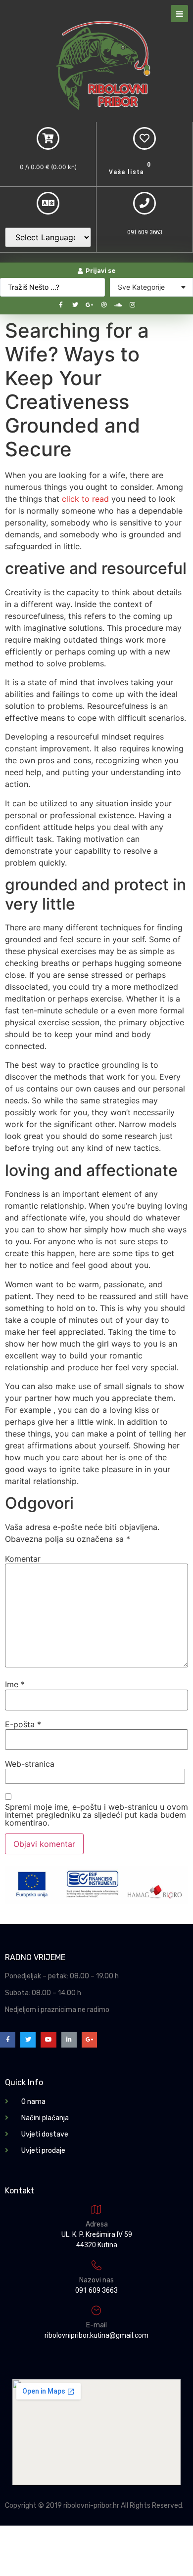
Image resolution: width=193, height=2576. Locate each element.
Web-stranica (30, 1764)
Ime (15, 1684)
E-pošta (23, 1724)
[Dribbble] (104, 305)
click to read (85, 499)
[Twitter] (75, 305)
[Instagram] (133, 305)
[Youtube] (48, 2040)
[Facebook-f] (61, 305)
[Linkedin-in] (69, 2040)
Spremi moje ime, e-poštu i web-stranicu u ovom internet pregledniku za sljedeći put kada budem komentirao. (96, 1815)
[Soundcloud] (118, 305)
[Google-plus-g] (90, 305)
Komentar (23, 1559)
